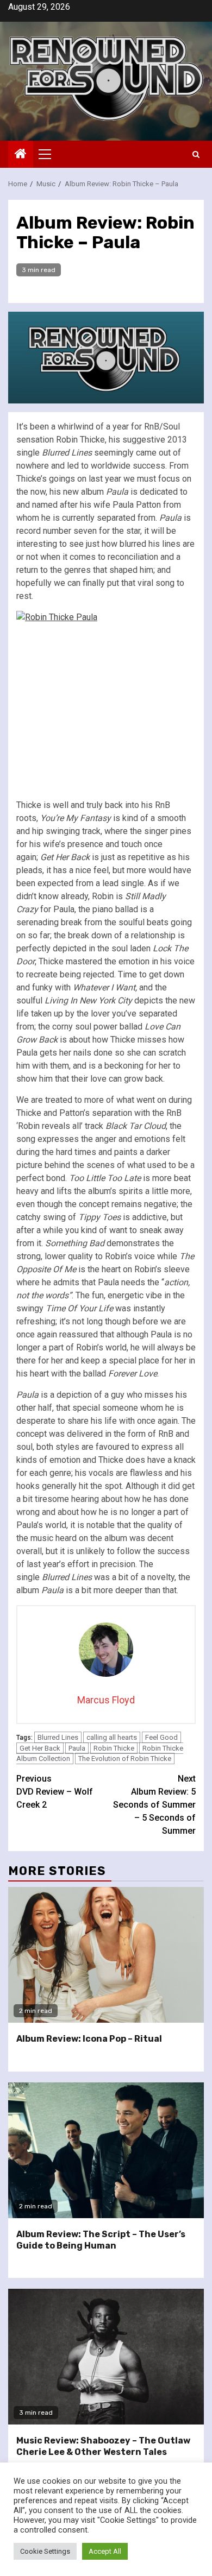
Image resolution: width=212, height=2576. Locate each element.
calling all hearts (112, 1737)
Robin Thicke (114, 1748)
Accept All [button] (105, 2551)
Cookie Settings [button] (45, 2551)
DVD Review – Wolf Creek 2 (55, 1792)
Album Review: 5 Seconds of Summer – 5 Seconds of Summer (154, 1805)
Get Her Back (40, 1748)
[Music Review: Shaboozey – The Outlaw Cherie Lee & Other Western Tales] (106, 2357)
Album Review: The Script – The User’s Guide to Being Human (101, 2240)
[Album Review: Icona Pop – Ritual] (106, 1955)
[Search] (196, 154)
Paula (77, 1748)
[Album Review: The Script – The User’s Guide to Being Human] (106, 2150)
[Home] (21, 155)
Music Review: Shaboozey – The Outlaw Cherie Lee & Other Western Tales (103, 2446)
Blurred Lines (58, 1737)
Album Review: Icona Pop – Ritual (89, 2039)
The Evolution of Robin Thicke (125, 1759)
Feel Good (161, 1737)
